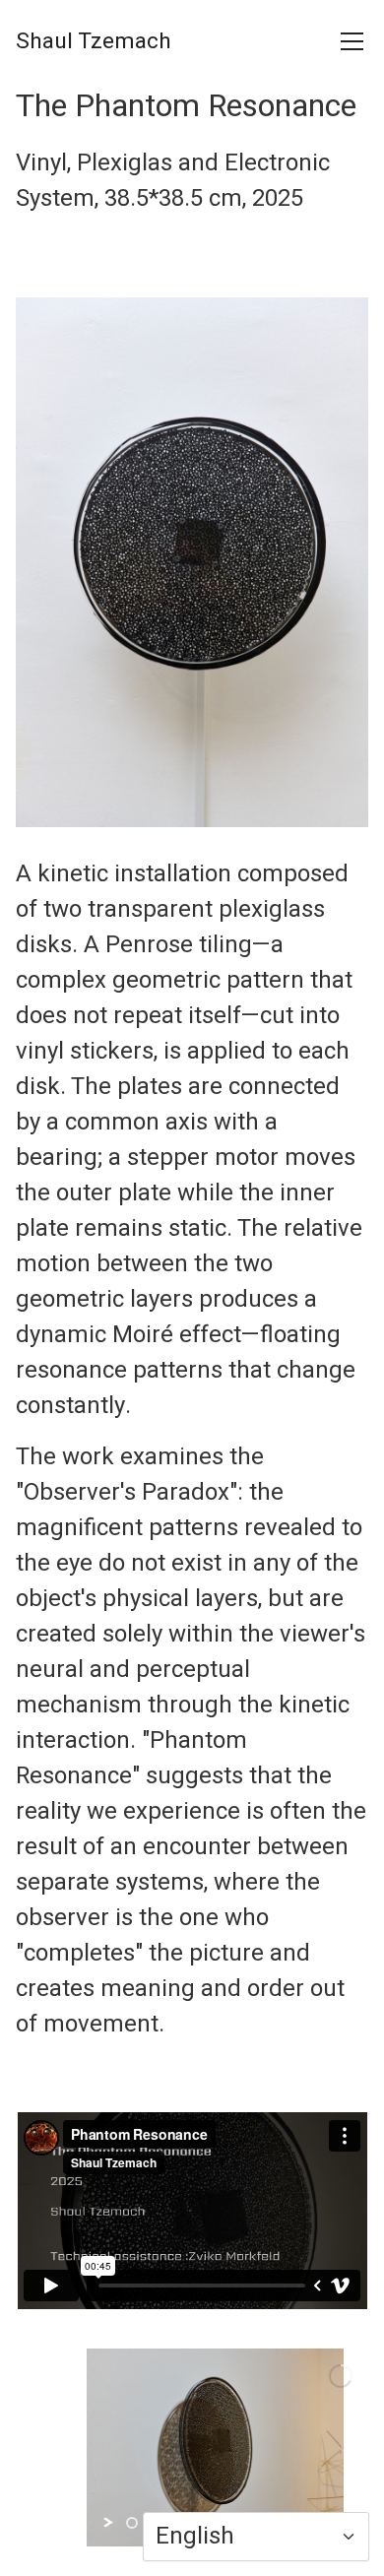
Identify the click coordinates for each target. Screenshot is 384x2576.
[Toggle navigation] (352, 41)
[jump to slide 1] (132, 2523)
